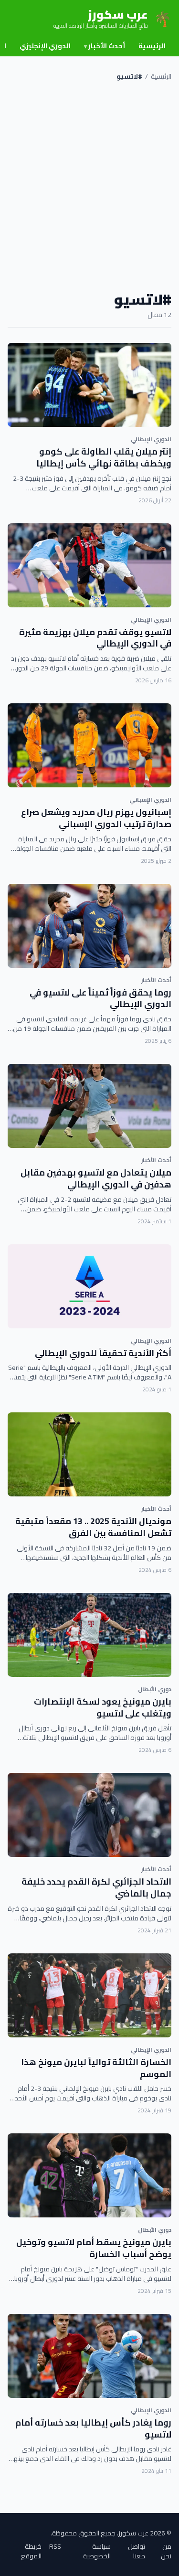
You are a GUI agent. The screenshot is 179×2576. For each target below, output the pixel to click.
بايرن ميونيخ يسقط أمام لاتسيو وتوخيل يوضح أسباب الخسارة (94, 2248)
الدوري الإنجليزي (45, 46)
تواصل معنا (137, 2551)
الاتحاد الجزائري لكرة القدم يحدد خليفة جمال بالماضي (96, 1887)
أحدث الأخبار (105, 46)
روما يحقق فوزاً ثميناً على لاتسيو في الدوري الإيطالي (100, 998)
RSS (55, 2547)
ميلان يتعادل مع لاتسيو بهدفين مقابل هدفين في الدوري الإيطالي (96, 1178)
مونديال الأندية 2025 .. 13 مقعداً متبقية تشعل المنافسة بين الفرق (93, 1527)
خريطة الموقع (31, 2551)
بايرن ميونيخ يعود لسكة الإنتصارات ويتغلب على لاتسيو (103, 1707)
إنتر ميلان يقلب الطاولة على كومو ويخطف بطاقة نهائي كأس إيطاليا (104, 457)
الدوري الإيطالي (151, 439)
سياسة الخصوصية (97, 2551)
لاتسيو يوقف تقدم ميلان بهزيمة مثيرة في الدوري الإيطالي (95, 638)
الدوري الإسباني (150, 800)
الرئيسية (152, 46)
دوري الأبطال (155, 1689)
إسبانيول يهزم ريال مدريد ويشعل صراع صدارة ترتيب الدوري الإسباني (96, 818)
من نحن (166, 2551)
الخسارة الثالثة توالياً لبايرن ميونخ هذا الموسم (96, 2068)
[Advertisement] (89, 186)
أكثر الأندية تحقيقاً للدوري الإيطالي (103, 1353)
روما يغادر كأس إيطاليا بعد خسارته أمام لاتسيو (93, 2428)
